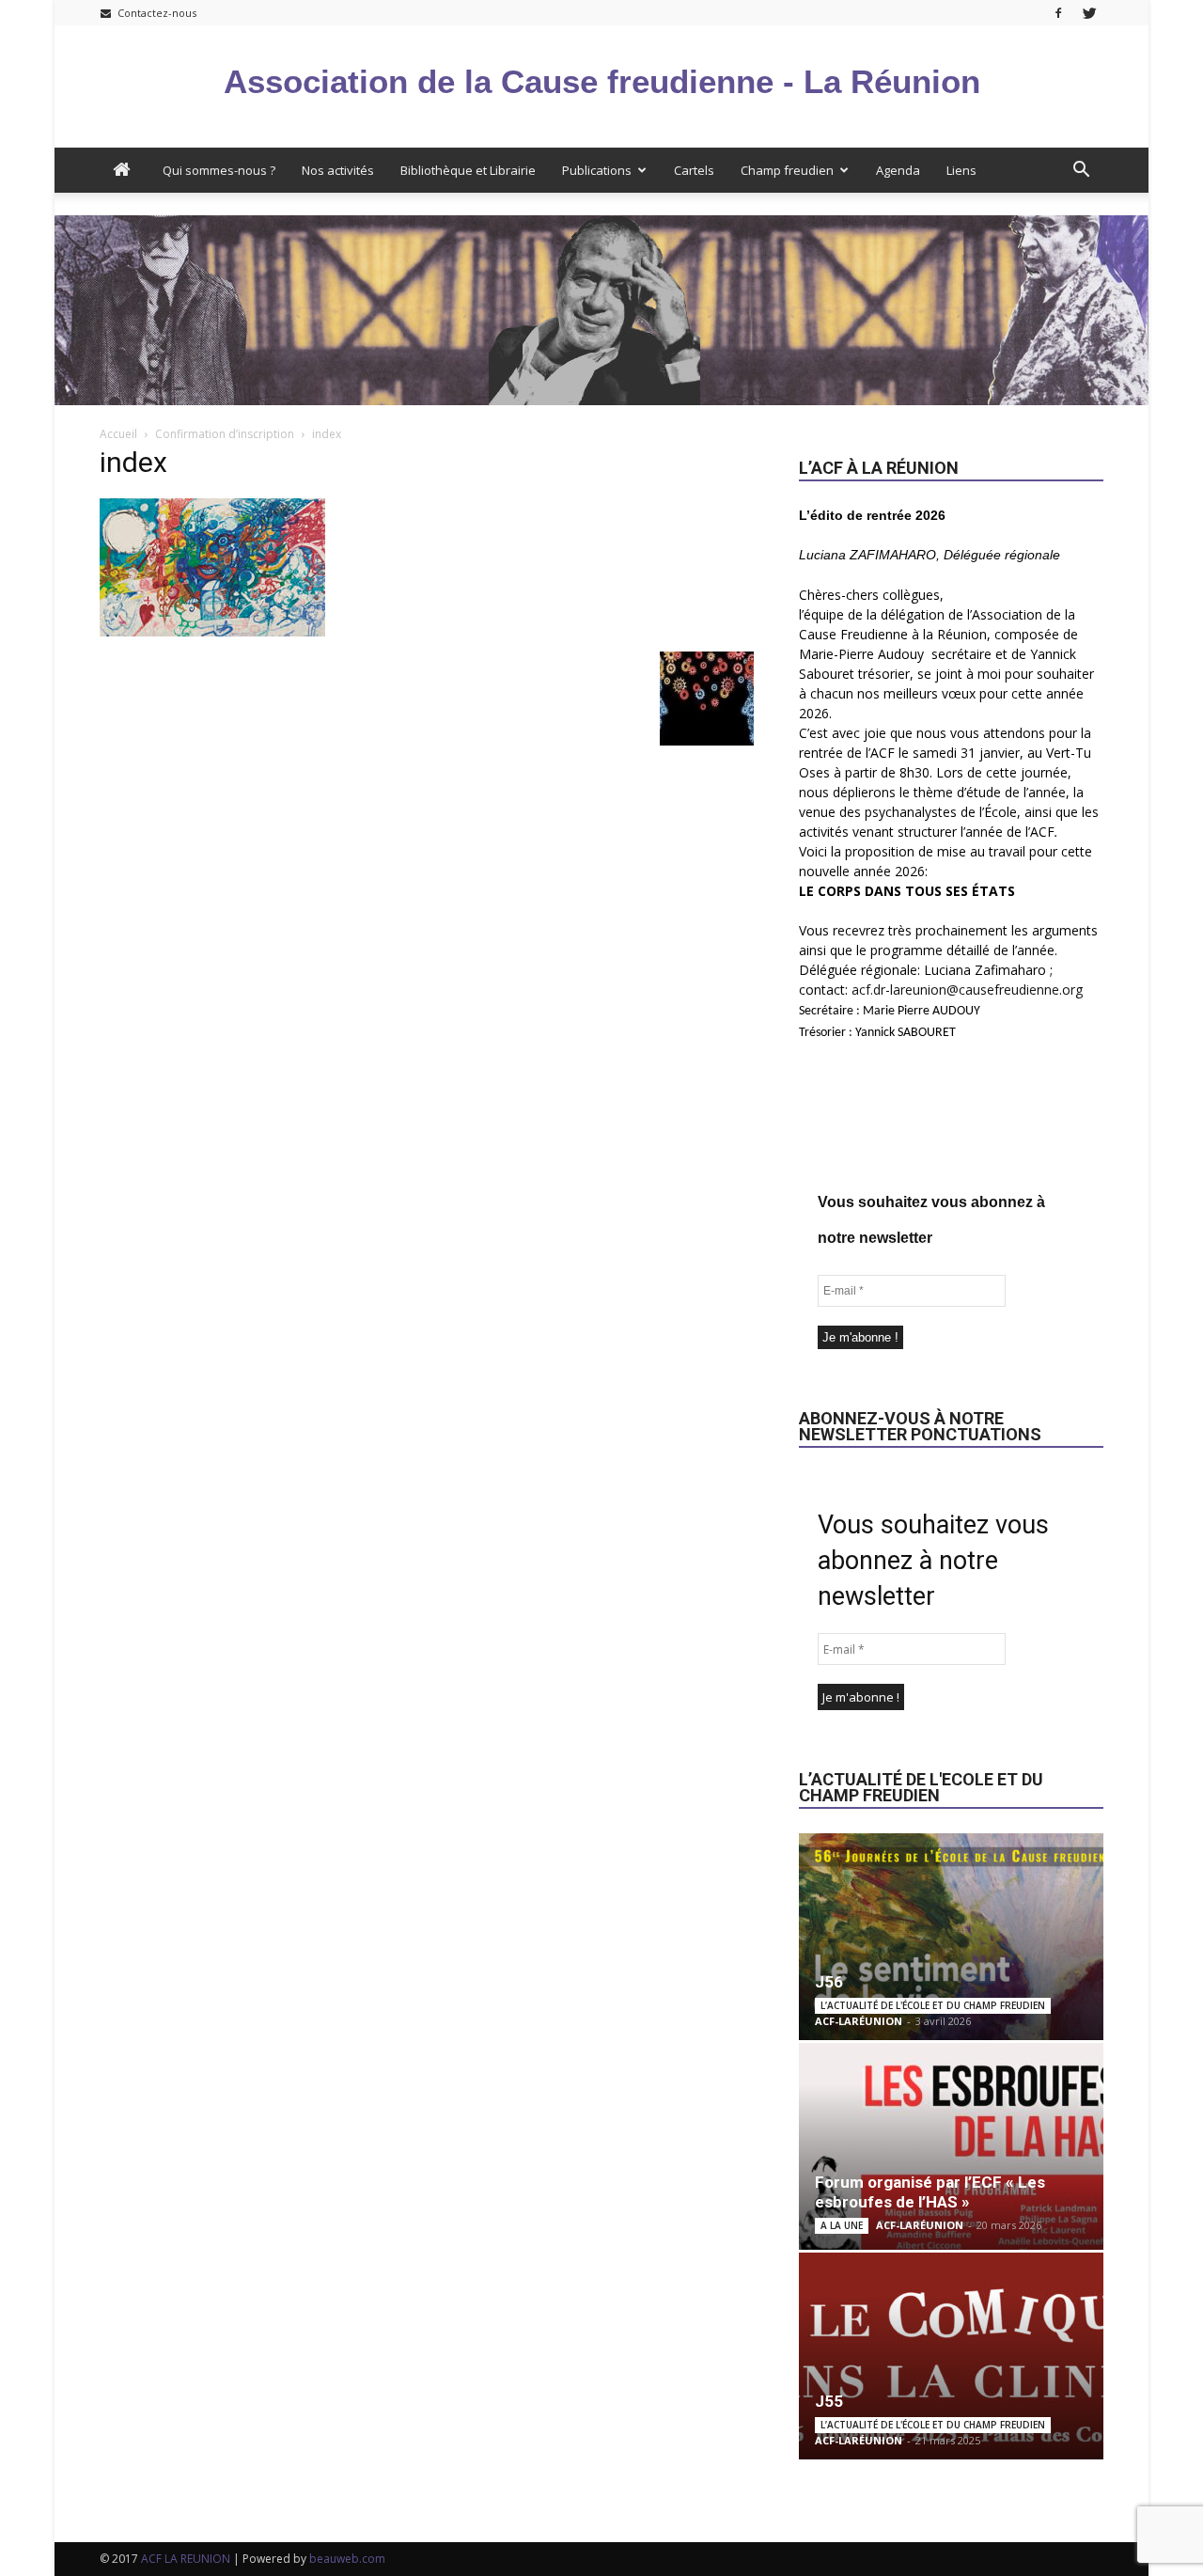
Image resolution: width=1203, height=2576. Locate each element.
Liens (961, 170)
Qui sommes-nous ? (219, 170)
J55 (829, 2401)
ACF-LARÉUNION (859, 2021)
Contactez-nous (156, 13)
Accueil (118, 434)
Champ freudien (787, 170)
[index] (212, 632)
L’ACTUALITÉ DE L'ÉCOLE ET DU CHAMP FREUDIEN (933, 2005)
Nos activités (338, 170)
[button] (1081, 170)
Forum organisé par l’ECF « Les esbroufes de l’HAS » (930, 2192)
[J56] (951, 1937)
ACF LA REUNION (186, 2559)
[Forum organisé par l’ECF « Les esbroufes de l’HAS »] (951, 2146)
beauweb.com (347, 2559)
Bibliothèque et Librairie (468, 170)
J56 (829, 1982)
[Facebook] (1058, 13)
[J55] (951, 2356)
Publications (597, 170)
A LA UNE (842, 2225)
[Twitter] (1089, 13)
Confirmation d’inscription (225, 434)
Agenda (898, 170)
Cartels (694, 170)
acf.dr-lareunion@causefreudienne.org (967, 990)
